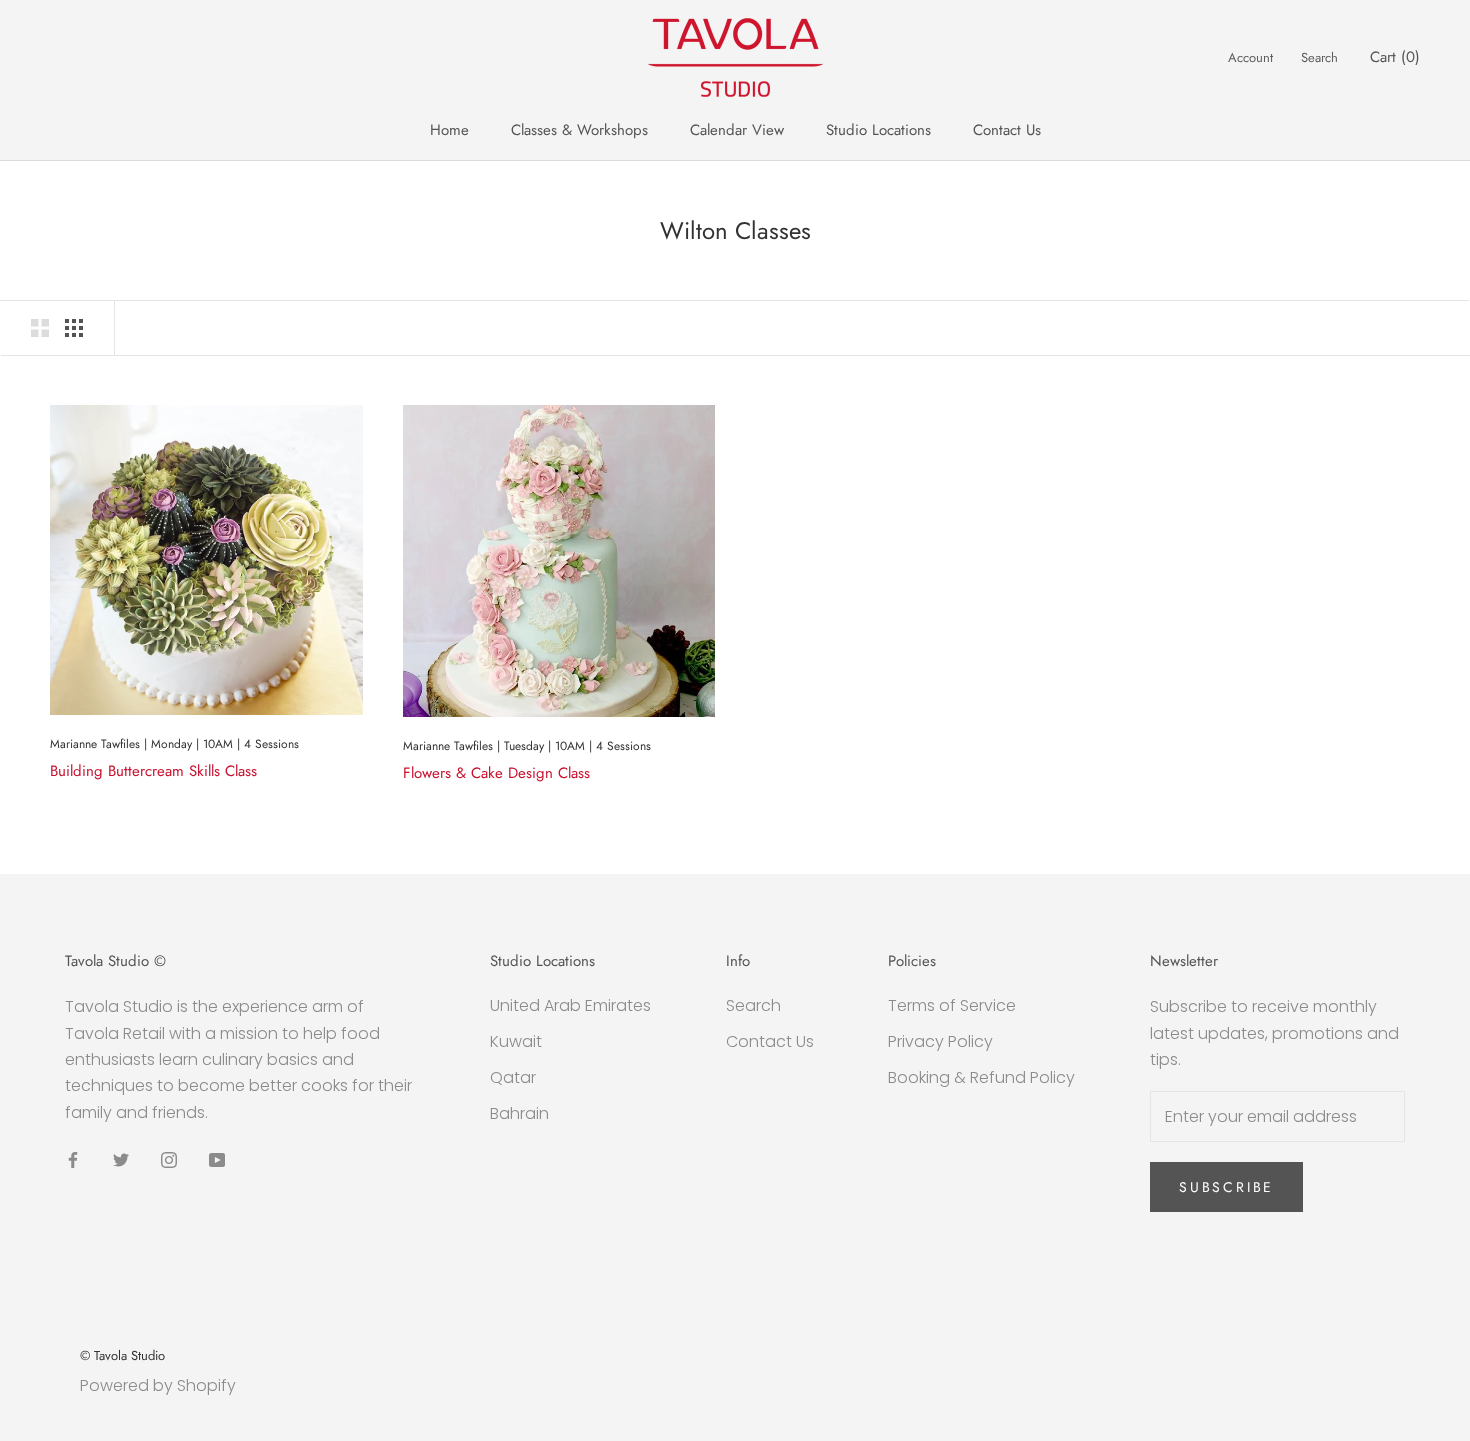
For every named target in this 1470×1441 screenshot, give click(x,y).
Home (449, 130)
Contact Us (1007, 130)
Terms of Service (952, 1005)
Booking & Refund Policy (981, 1077)
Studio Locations (878, 130)
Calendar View (737, 130)
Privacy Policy (940, 1041)
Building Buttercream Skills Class (153, 771)
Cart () (1395, 57)
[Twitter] (121, 1159)
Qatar (513, 1077)
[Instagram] (169, 1159)
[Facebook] (73, 1159)
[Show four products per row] (74, 328)
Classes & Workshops (579, 130)
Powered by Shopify (158, 1385)
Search (1319, 57)
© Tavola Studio (122, 1355)
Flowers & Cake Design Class (496, 773)
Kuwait (516, 1041)
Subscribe (1226, 1187)
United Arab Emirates (570, 1005)
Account (1250, 57)
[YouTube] (217, 1159)
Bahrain (519, 1113)
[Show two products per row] (40, 328)
